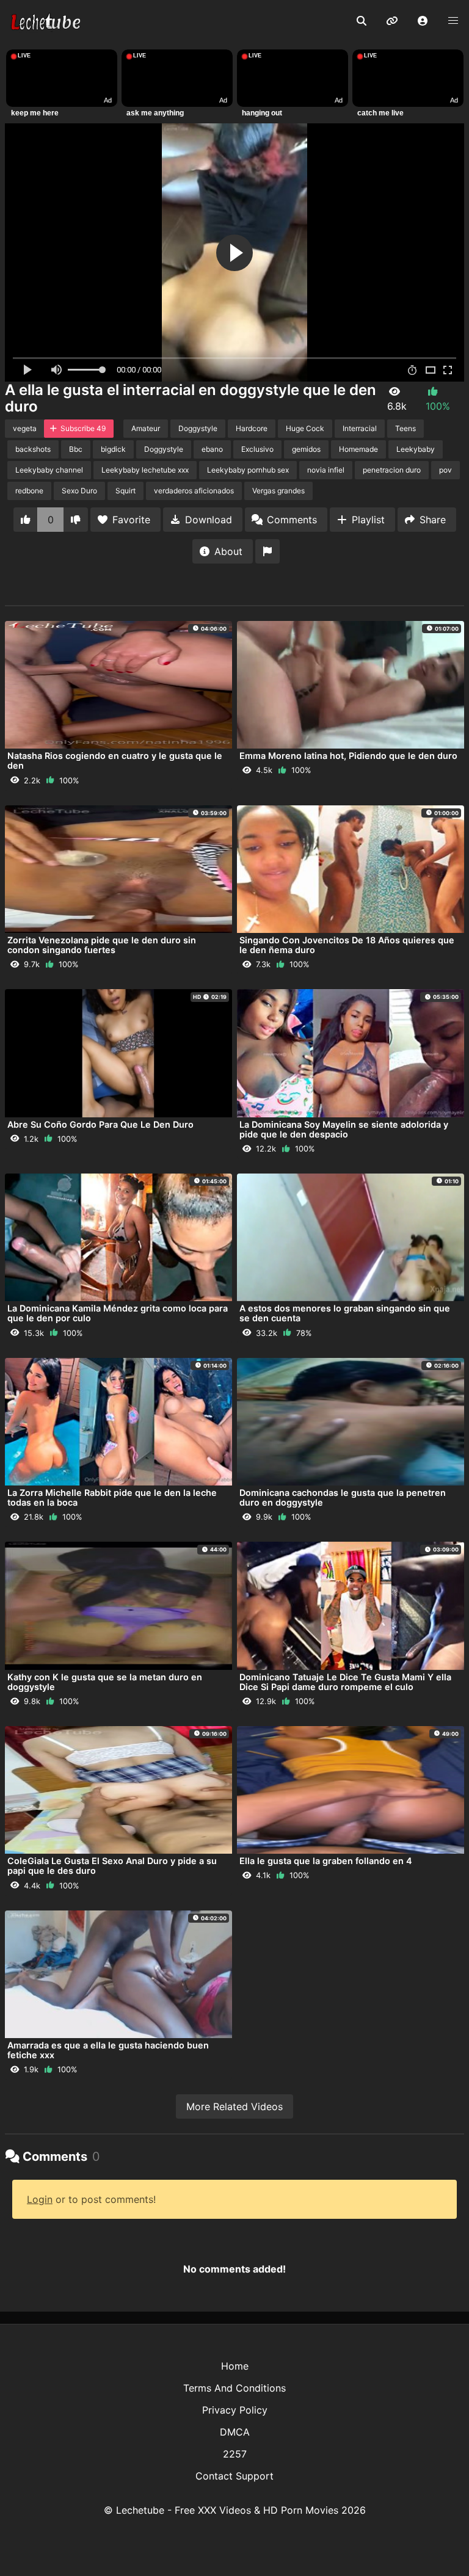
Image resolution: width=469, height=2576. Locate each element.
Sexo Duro (79, 491)
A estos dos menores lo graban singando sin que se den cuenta (345, 1313)
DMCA (235, 2432)
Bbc (76, 449)
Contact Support (234, 2476)
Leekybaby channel (49, 470)
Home (235, 2366)
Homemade (358, 449)
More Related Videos (234, 2106)
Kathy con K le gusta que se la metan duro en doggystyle (105, 1682)
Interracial (360, 428)
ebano (212, 449)
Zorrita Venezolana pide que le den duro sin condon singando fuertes (102, 945)
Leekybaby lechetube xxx (145, 470)
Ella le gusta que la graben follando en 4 (326, 1861)
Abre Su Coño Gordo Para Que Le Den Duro (100, 1124)
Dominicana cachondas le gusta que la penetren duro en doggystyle (343, 1497)
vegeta (25, 428)
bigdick (113, 449)
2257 (235, 2454)
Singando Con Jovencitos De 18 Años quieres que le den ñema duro (347, 945)
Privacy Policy (235, 2410)
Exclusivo (257, 449)
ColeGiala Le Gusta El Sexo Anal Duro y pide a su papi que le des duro (112, 1866)
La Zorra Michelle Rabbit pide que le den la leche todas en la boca (112, 1497)
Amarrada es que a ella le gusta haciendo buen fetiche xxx (108, 2050)
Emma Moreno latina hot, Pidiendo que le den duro (348, 756)
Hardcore (252, 428)
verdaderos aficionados (194, 491)
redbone (29, 491)
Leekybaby (416, 449)
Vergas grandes (278, 491)
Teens (405, 428)
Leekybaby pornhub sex (248, 470)
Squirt (125, 491)
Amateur (146, 428)
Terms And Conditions (234, 2388)
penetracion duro (392, 470)
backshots (33, 449)
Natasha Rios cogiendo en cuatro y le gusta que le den (115, 760)
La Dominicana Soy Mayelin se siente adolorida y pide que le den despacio (344, 1129)
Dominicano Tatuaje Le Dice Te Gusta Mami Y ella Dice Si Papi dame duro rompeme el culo (345, 1682)
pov (445, 470)
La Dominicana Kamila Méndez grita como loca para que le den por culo (118, 1313)
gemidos (306, 449)
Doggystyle (198, 428)
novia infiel (326, 470)
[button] (423, 21)
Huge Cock (305, 428)
